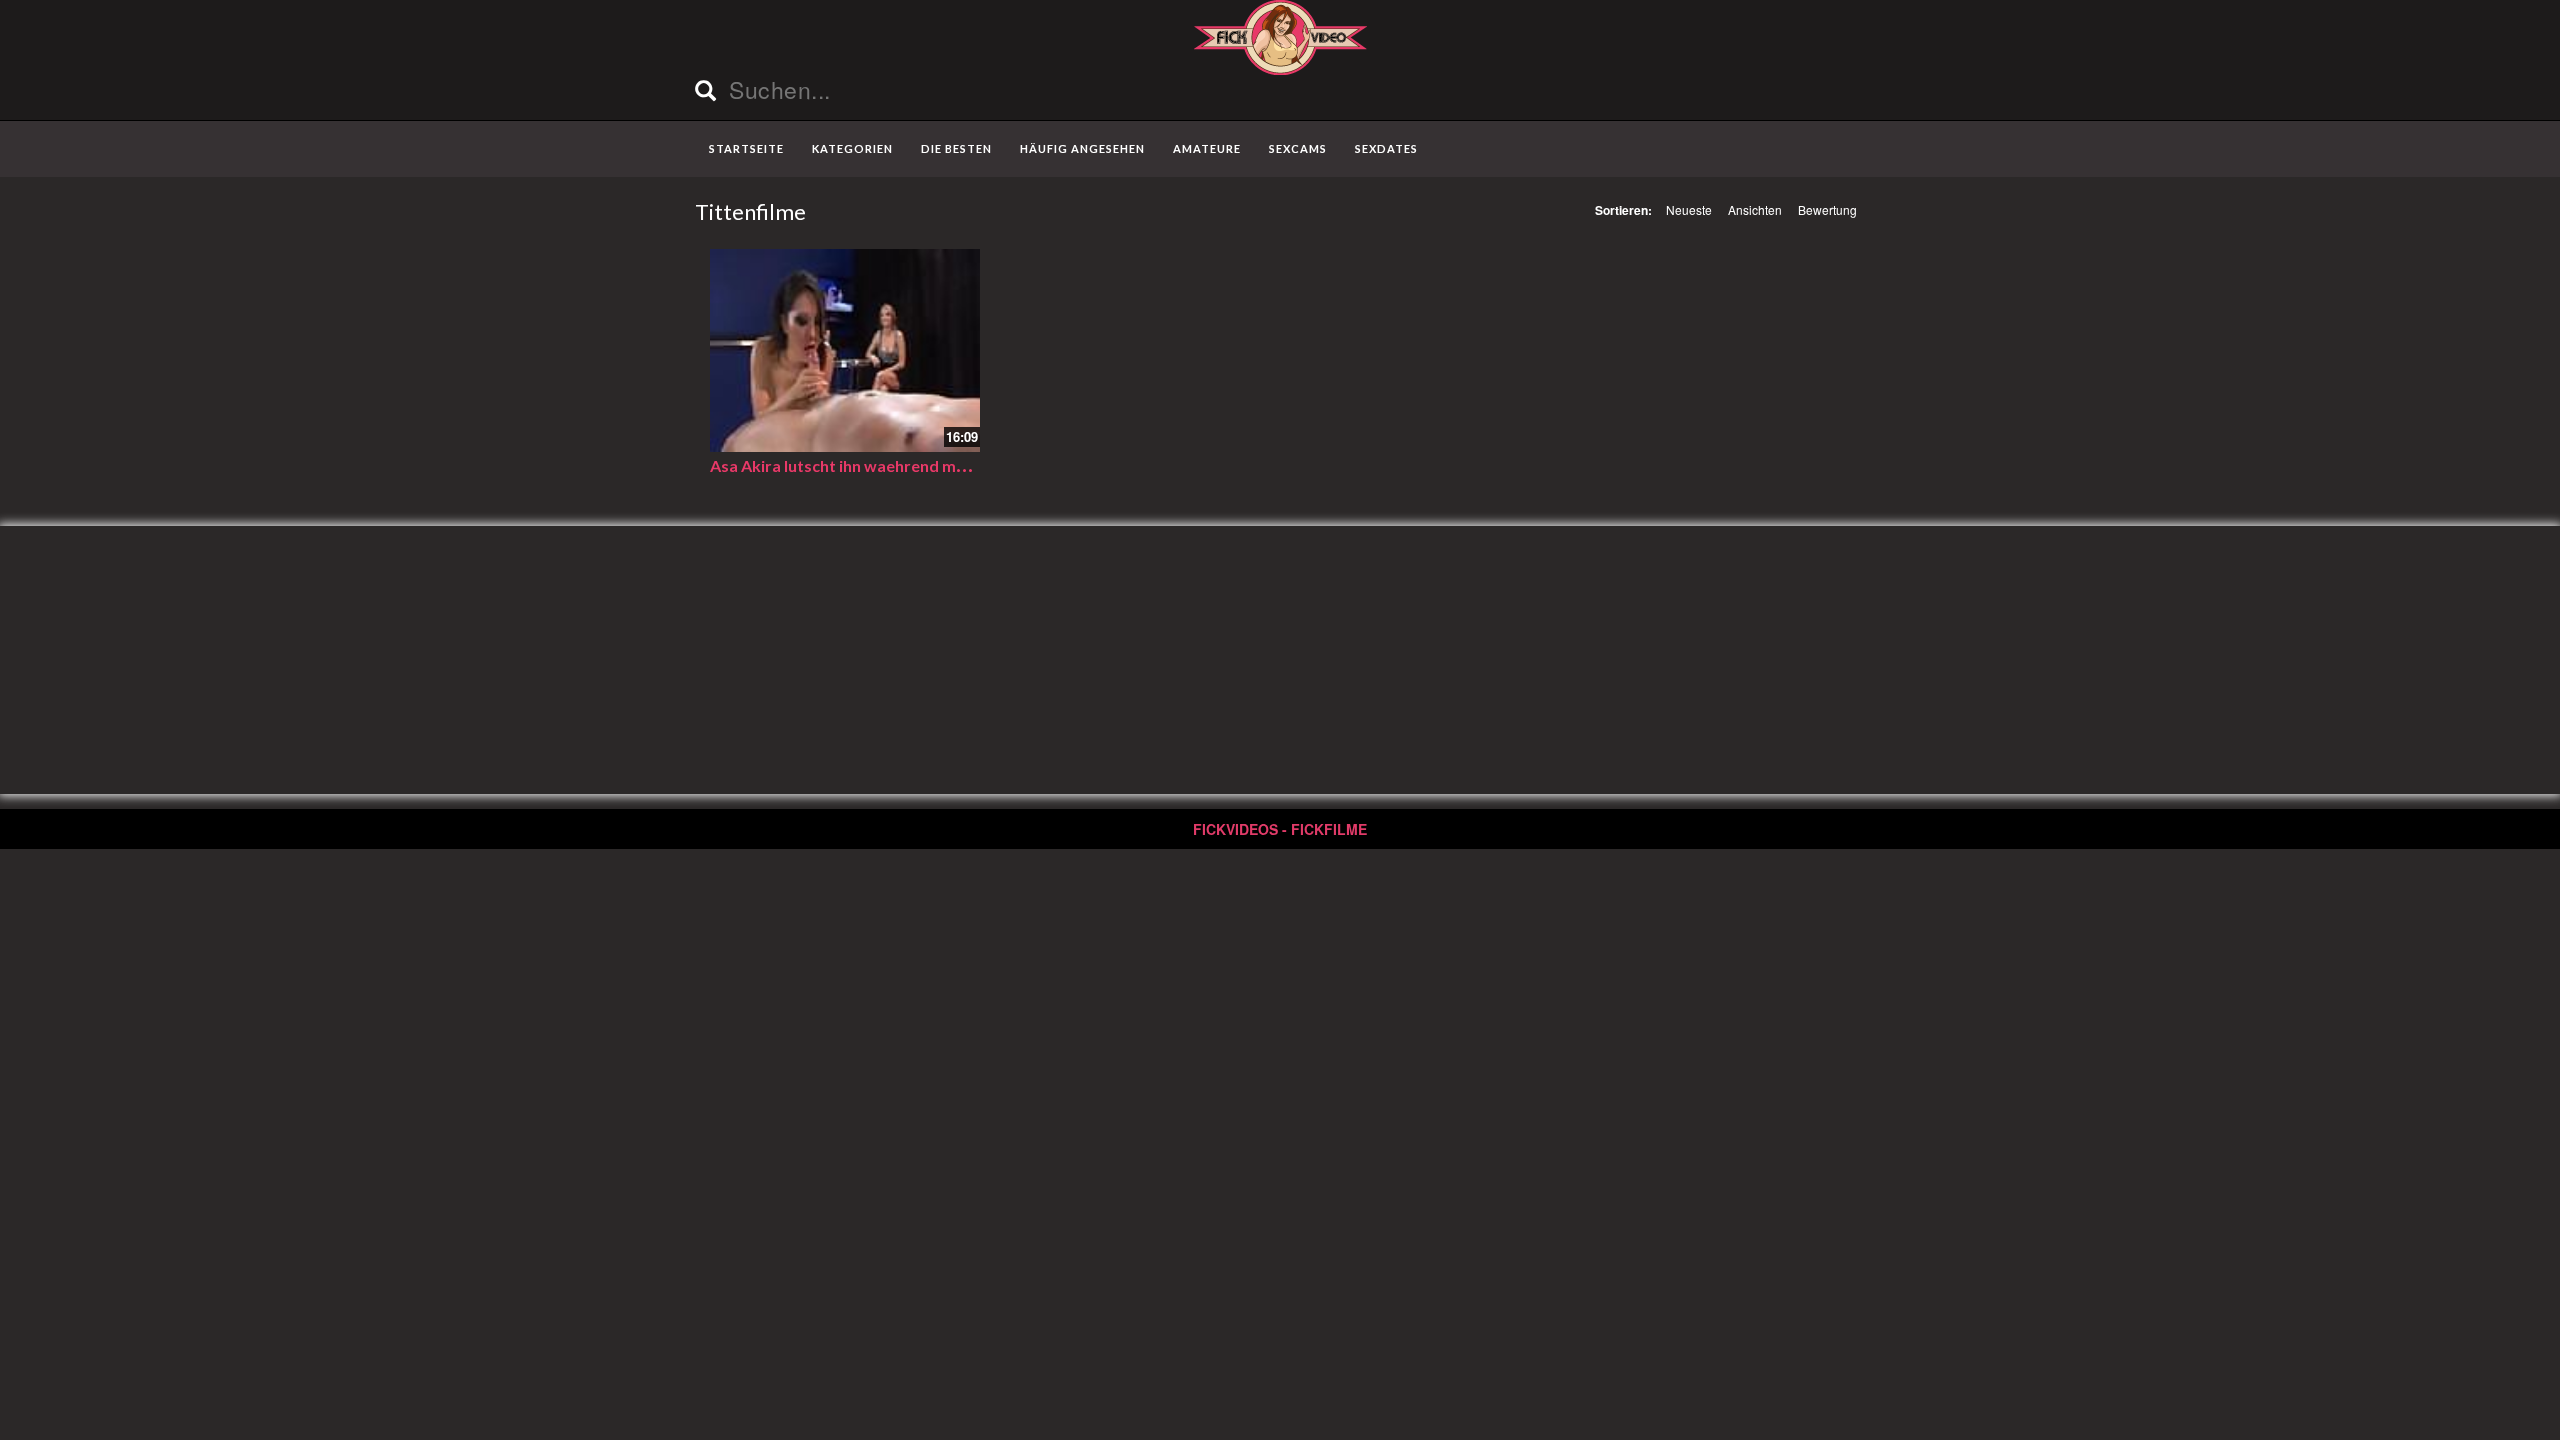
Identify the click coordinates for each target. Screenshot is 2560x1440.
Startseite (746, 148)
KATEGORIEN (852, 148)
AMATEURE (1207, 148)
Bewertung (1827, 209)
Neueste (1689, 209)
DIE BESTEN (956, 148)
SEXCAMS (1298, 148)
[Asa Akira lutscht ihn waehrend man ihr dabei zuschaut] (845, 350)
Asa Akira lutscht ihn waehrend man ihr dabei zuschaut (911, 465)
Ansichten (1755, 209)
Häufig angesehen (1082, 148)
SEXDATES (1386, 148)
